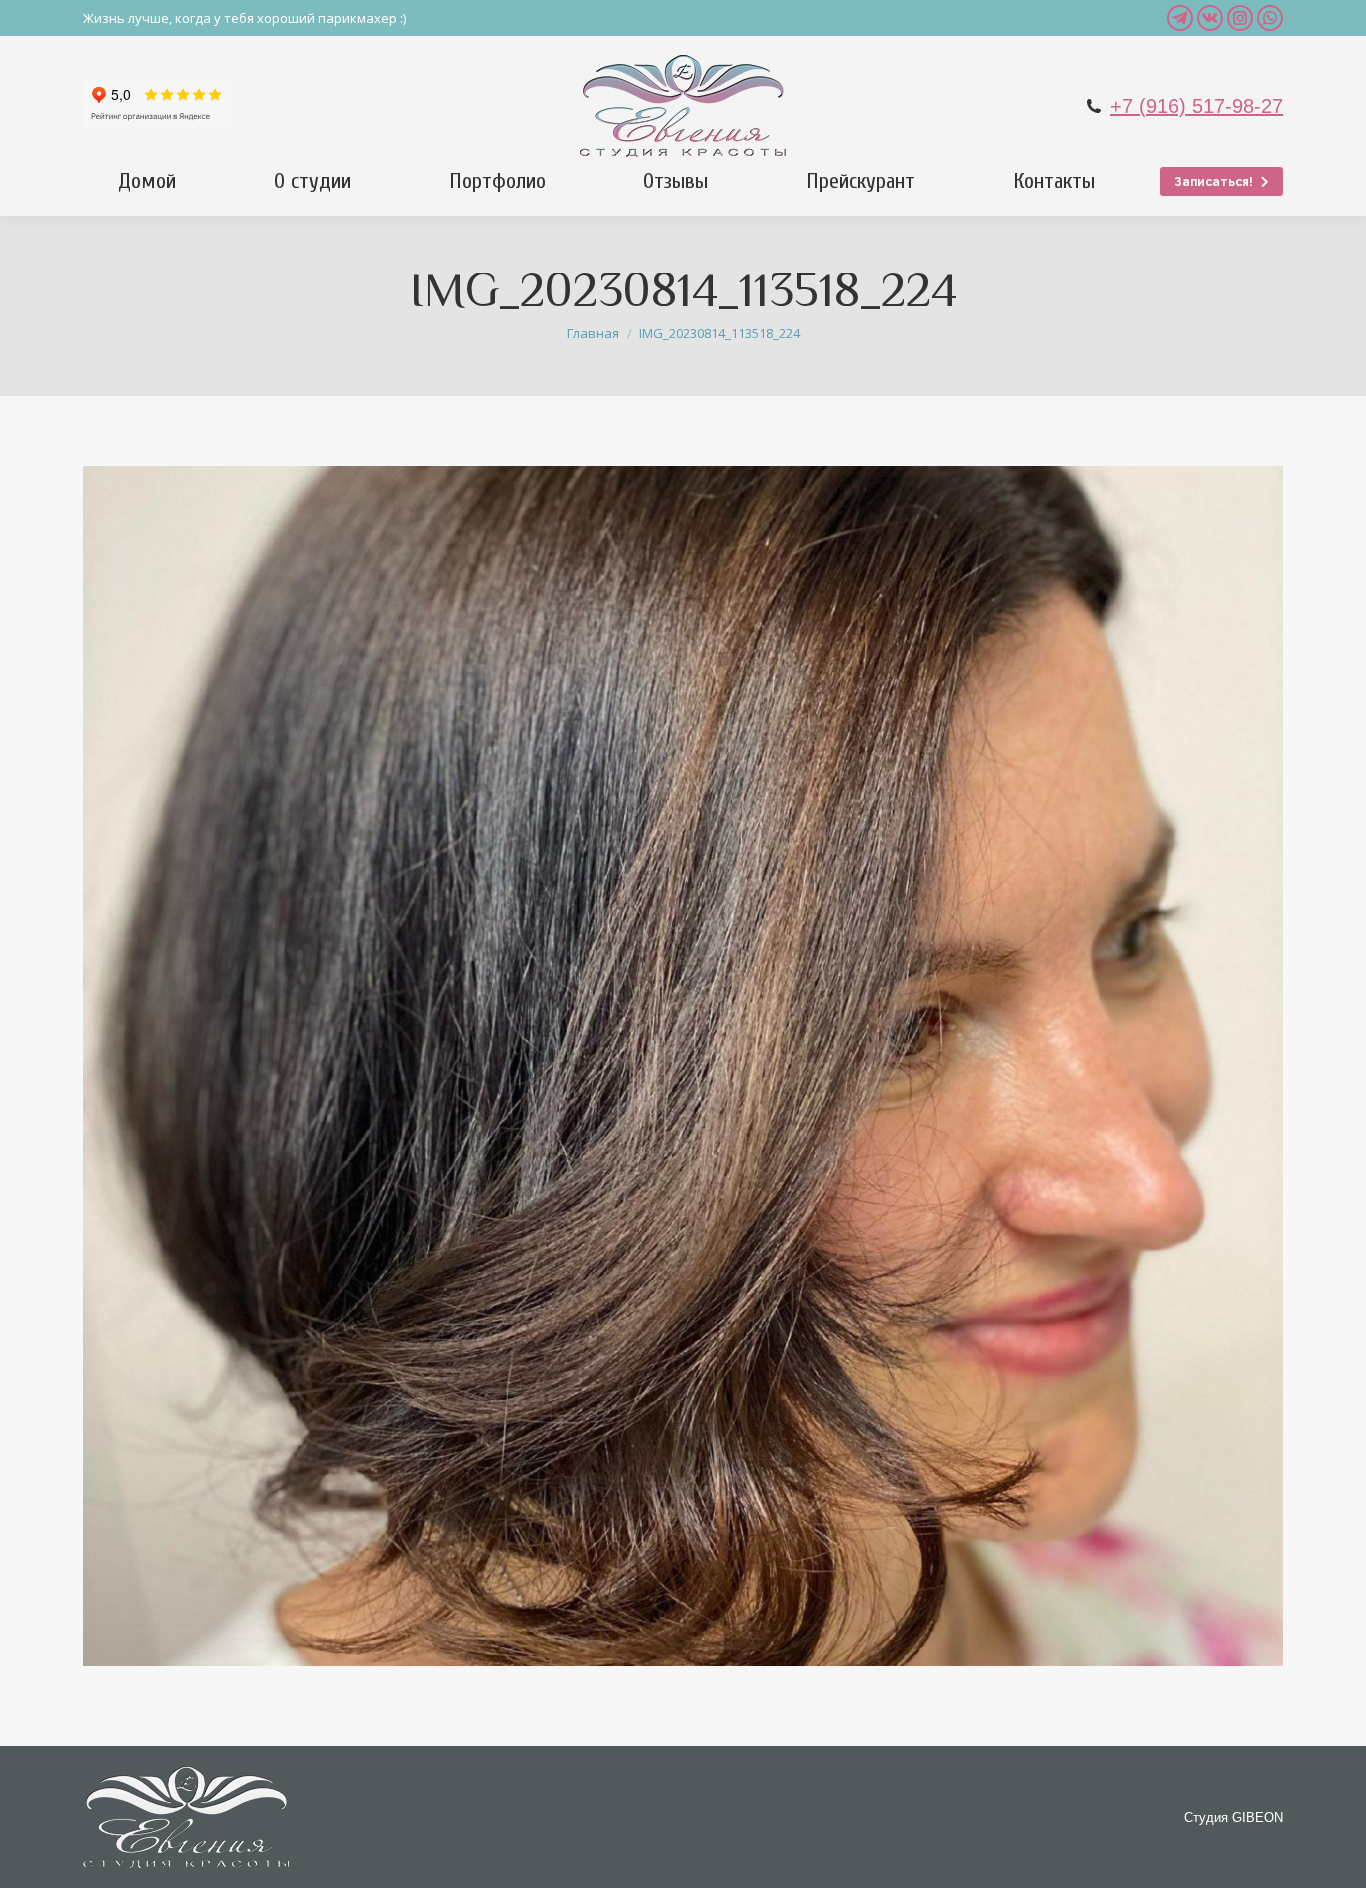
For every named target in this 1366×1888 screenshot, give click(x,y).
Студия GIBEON (1233, 1817)
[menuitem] (147, 181)
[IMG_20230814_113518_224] (683, 1066)
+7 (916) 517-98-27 (1196, 106)
